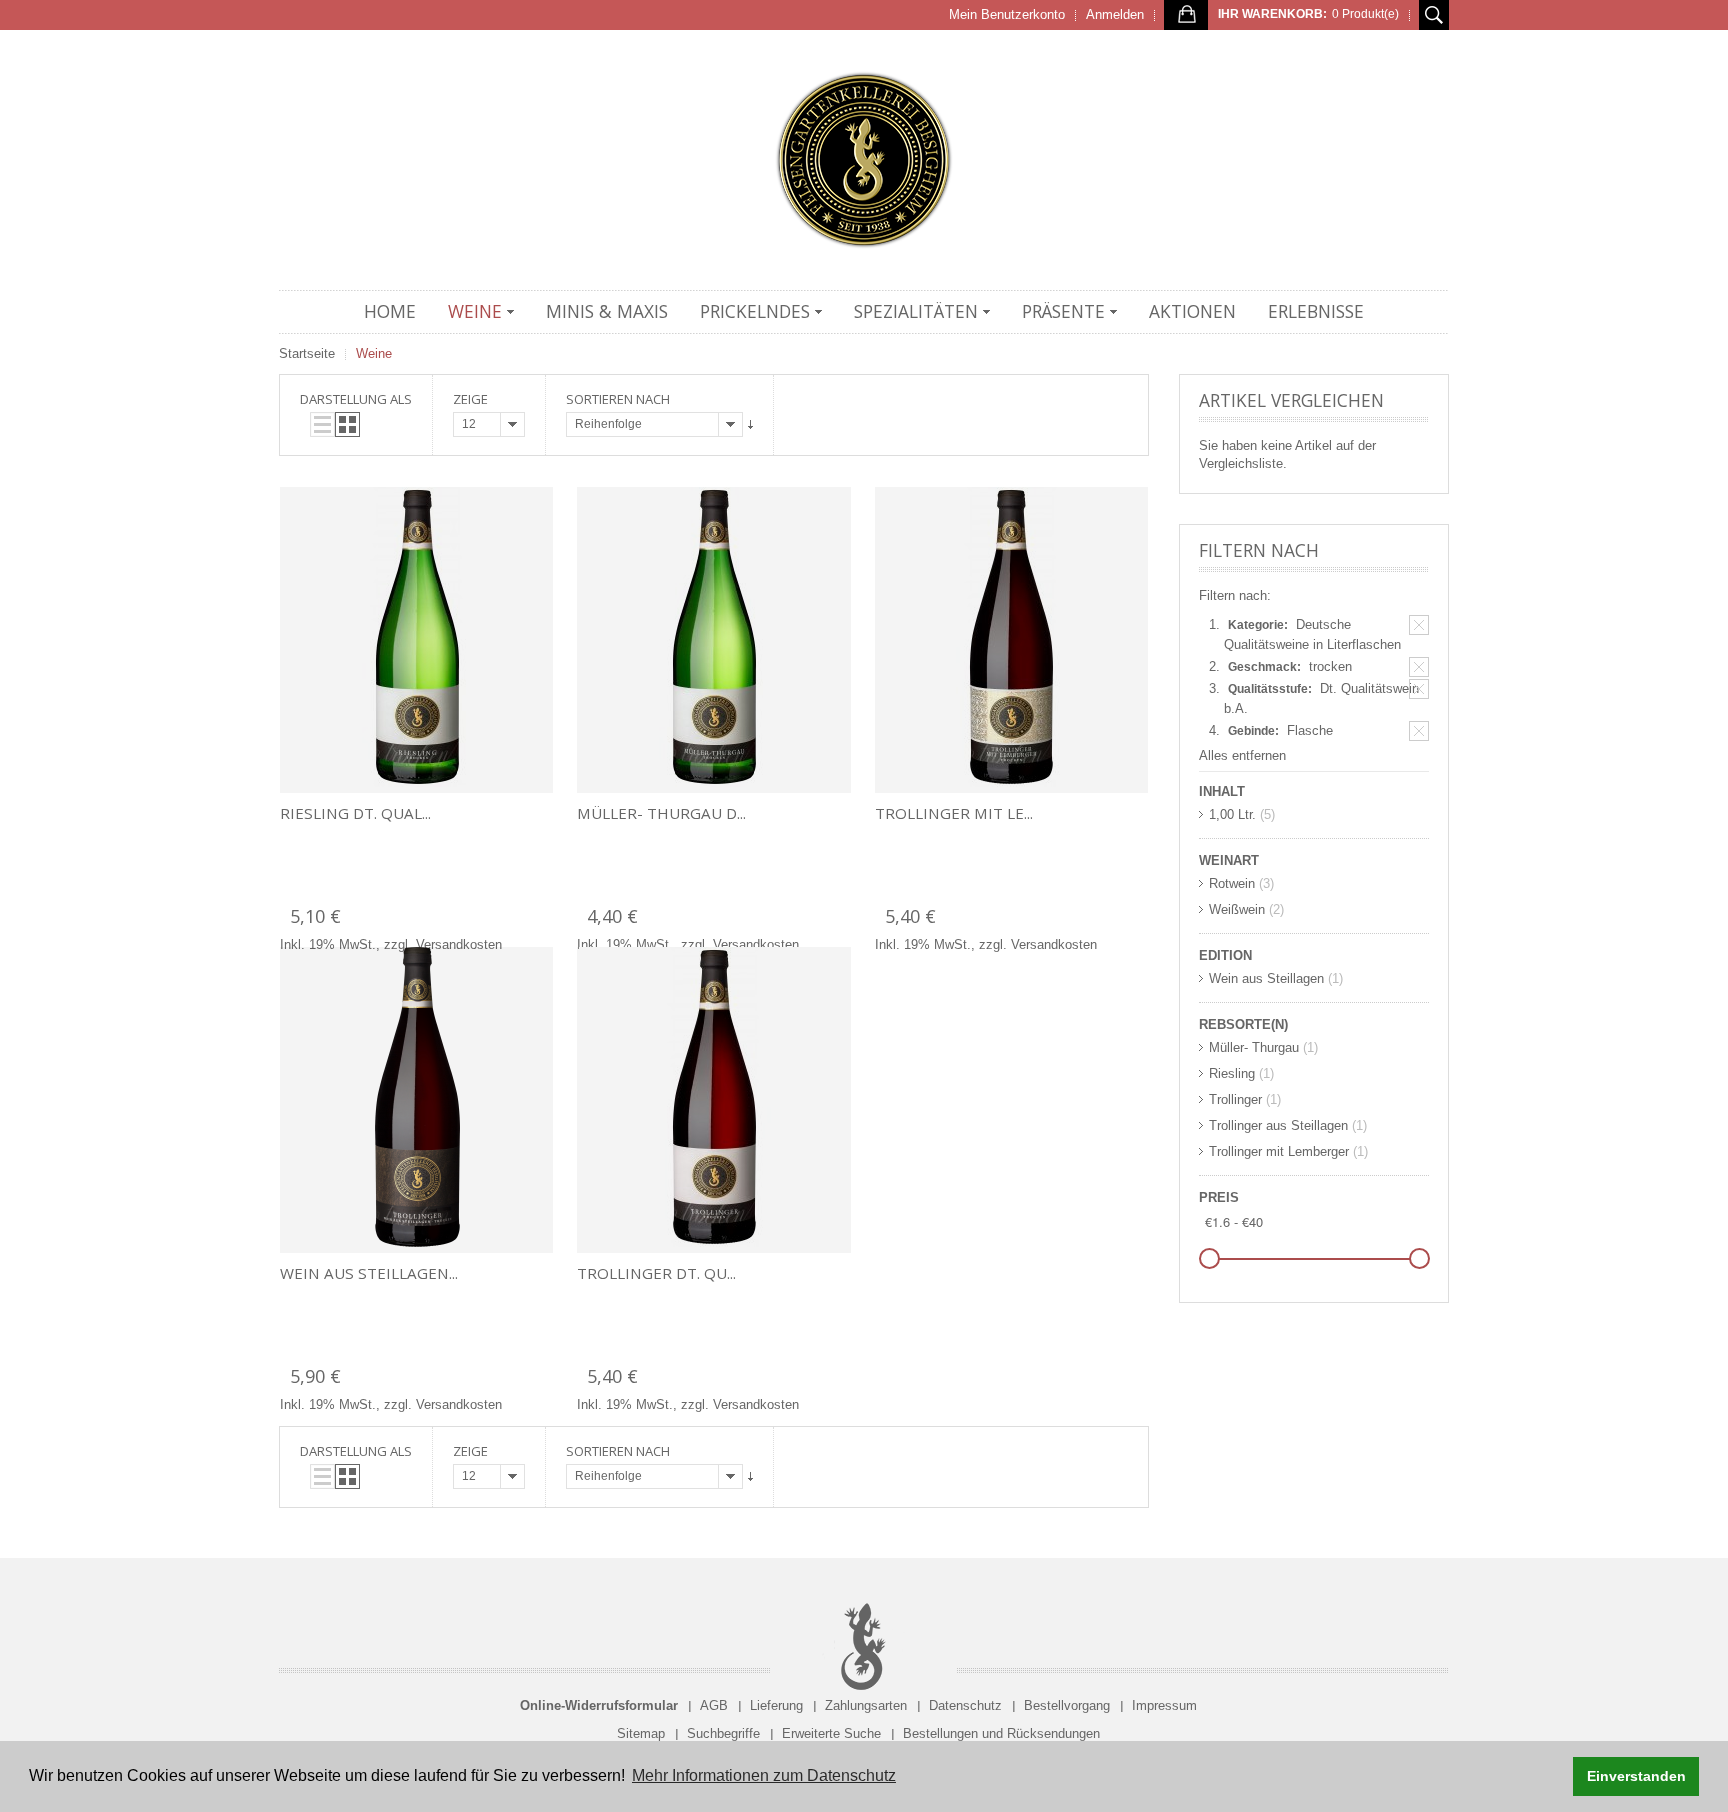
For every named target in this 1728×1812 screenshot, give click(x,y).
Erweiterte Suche (831, 1733)
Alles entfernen (1242, 755)
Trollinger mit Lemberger (1279, 1151)
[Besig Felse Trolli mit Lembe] (1011, 640)
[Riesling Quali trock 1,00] (416, 640)
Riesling (1232, 1073)
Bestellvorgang (1067, 1705)
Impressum (1164, 1705)
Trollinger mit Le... (954, 813)
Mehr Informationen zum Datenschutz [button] (764, 1775)
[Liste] (322, 424)
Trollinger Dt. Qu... (656, 1273)
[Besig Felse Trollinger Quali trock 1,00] (713, 1100)
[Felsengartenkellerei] (864, 160)
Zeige (470, 399)
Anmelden (1115, 14)
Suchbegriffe (723, 1733)
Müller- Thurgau (1254, 1047)
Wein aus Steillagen (1266, 978)
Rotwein (1232, 883)
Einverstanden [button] (1636, 1776)
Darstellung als (356, 399)
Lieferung (776, 1705)
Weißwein (1237, 909)
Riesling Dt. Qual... (355, 813)
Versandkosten (459, 944)
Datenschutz (965, 1705)
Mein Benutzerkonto (1007, 14)
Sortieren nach (618, 399)
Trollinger (1235, 1099)
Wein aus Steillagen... (369, 1273)
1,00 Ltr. (1232, 814)
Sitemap (641, 1733)
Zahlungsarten (866, 1705)
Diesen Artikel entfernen (1419, 625)
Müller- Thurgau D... (661, 813)
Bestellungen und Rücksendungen (1001, 1733)
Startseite (307, 353)
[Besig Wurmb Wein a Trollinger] (416, 1100)
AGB (714, 1705)
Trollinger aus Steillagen (1278, 1125)
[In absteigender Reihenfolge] (750, 424)
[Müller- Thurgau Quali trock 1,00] (713, 640)
